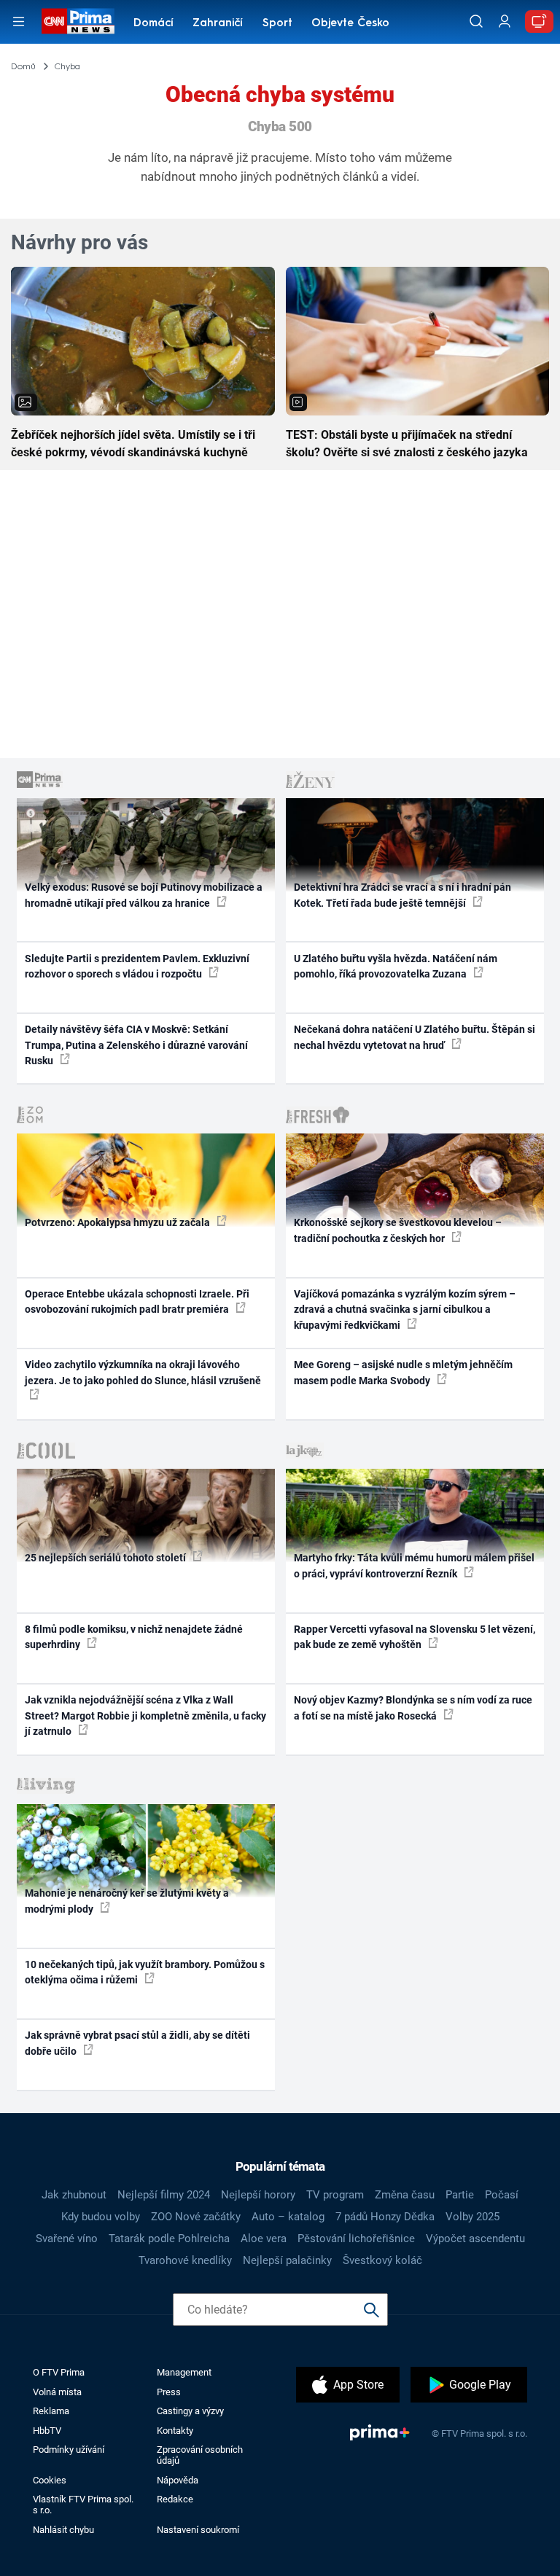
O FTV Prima (59, 2372)
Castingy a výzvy (190, 2411)
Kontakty (175, 2431)
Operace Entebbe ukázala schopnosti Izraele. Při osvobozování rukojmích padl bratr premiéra (137, 1301)
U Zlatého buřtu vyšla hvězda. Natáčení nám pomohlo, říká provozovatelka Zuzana (396, 966)
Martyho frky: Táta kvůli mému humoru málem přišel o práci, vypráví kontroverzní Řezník (414, 1565)
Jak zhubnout (74, 2195)
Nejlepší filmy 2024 (164, 2195)
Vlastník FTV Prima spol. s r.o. (83, 2505)
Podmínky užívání (69, 2450)
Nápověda (178, 2480)
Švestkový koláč (382, 2260)
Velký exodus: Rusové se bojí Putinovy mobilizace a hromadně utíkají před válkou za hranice (144, 895)
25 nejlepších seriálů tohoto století (106, 1558)
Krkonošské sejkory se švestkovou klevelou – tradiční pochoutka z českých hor (398, 1230)
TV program (335, 2195)
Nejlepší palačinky (287, 2260)
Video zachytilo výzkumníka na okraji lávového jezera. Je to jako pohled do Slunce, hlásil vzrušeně (143, 1372)
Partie (460, 2195)
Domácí (153, 24)
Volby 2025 (472, 2217)
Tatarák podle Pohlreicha (169, 2239)
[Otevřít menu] (19, 22)
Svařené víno (67, 2239)
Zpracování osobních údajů (200, 2455)
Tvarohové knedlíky (185, 2260)
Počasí (502, 2195)
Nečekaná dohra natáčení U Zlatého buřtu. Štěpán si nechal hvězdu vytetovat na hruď (415, 1037)
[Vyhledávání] (476, 21)
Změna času (405, 2195)
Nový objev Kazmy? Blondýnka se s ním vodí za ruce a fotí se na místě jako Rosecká (413, 1707)
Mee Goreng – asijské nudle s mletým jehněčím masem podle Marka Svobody (403, 1372)
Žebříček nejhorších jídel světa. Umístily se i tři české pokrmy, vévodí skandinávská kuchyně (133, 444)
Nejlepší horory (258, 2195)
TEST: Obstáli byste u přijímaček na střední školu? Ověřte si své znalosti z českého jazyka (407, 444)
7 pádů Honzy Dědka (385, 2217)
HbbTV (47, 2431)
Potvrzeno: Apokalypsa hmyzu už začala (118, 1222)
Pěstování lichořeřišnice (356, 2239)
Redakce (175, 2499)
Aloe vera (264, 2239)
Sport (277, 24)
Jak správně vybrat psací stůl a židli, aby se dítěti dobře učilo (137, 2043)
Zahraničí (218, 24)
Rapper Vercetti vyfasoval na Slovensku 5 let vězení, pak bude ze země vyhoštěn (415, 1637)
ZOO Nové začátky (196, 2217)
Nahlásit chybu (63, 2530)
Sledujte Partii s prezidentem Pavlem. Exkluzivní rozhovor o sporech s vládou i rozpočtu (137, 966)
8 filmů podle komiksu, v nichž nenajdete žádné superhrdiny (134, 1637)
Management (184, 2372)
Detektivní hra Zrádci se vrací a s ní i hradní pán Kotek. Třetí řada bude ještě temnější (402, 895)
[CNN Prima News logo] (78, 21)
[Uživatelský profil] (505, 22)
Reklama (51, 2411)
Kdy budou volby (101, 2217)
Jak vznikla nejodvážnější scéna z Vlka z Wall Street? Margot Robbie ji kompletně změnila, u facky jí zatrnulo (145, 1716)
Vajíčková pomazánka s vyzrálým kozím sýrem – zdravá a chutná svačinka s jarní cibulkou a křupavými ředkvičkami (405, 1310)
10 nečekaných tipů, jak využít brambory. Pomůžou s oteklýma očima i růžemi (145, 1972)
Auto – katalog (288, 2217)
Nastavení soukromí (198, 2530)
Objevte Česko (350, 24)
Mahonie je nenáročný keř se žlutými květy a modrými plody (127, 1901)
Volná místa (57, 2392)
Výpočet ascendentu (475, 2239)
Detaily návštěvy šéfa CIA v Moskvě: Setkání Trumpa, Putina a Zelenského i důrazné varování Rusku (136, 1045)
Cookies (50, 2480)
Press (169, 2392)
